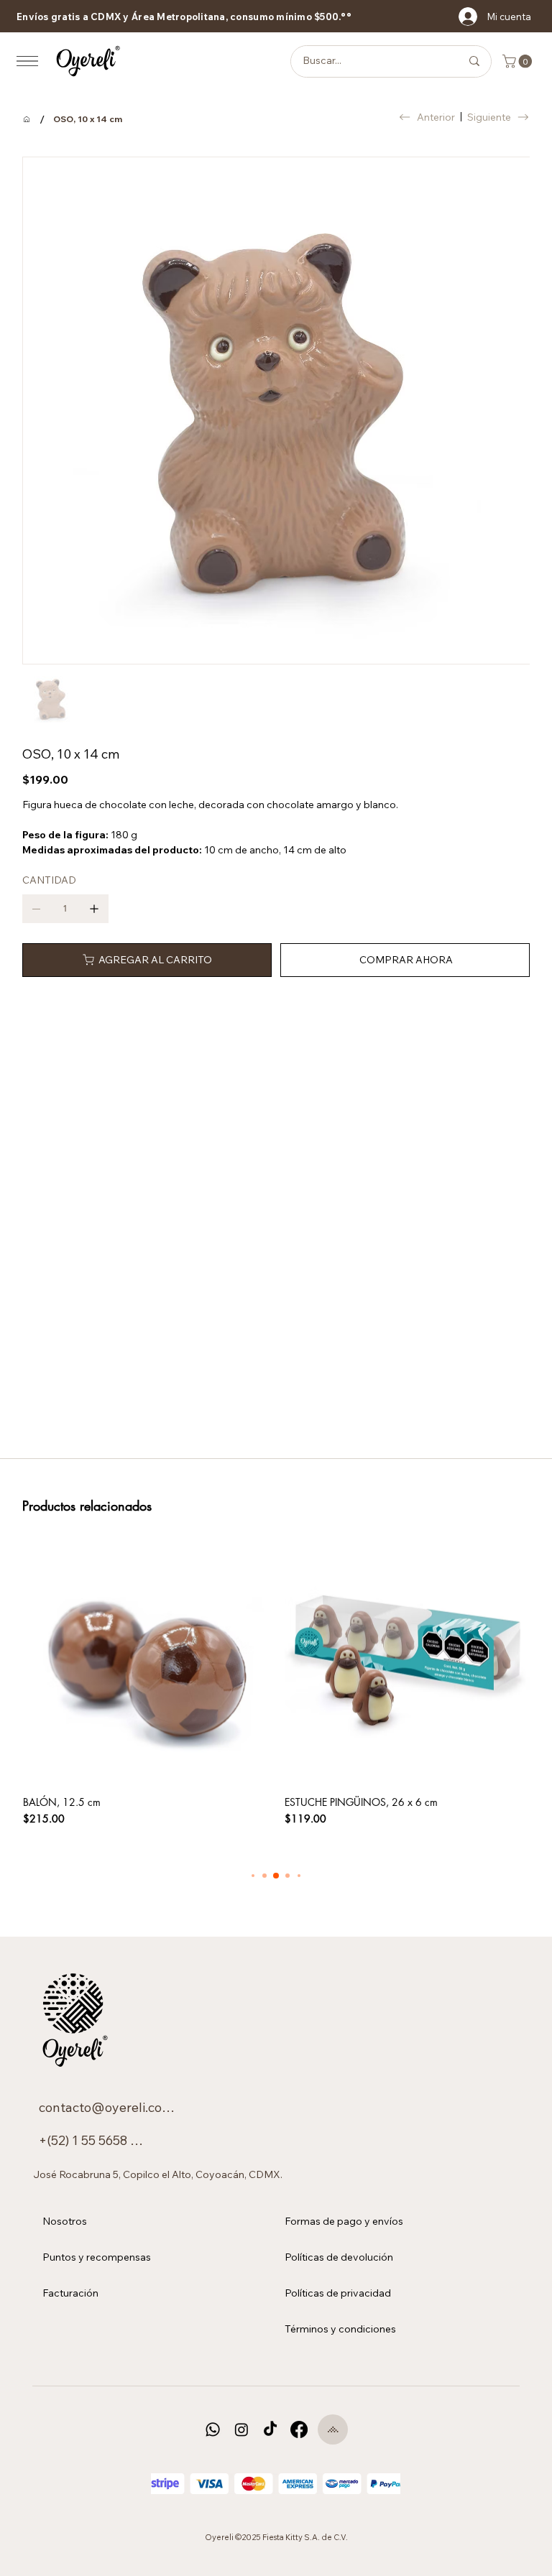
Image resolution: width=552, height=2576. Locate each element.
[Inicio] (27, 119)
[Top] (333, 2429)
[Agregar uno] (94, 909)
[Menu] (27, 61)
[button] (519, 61)
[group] (276, 1683)
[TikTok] (270, 2429)
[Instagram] (241, 2429)
